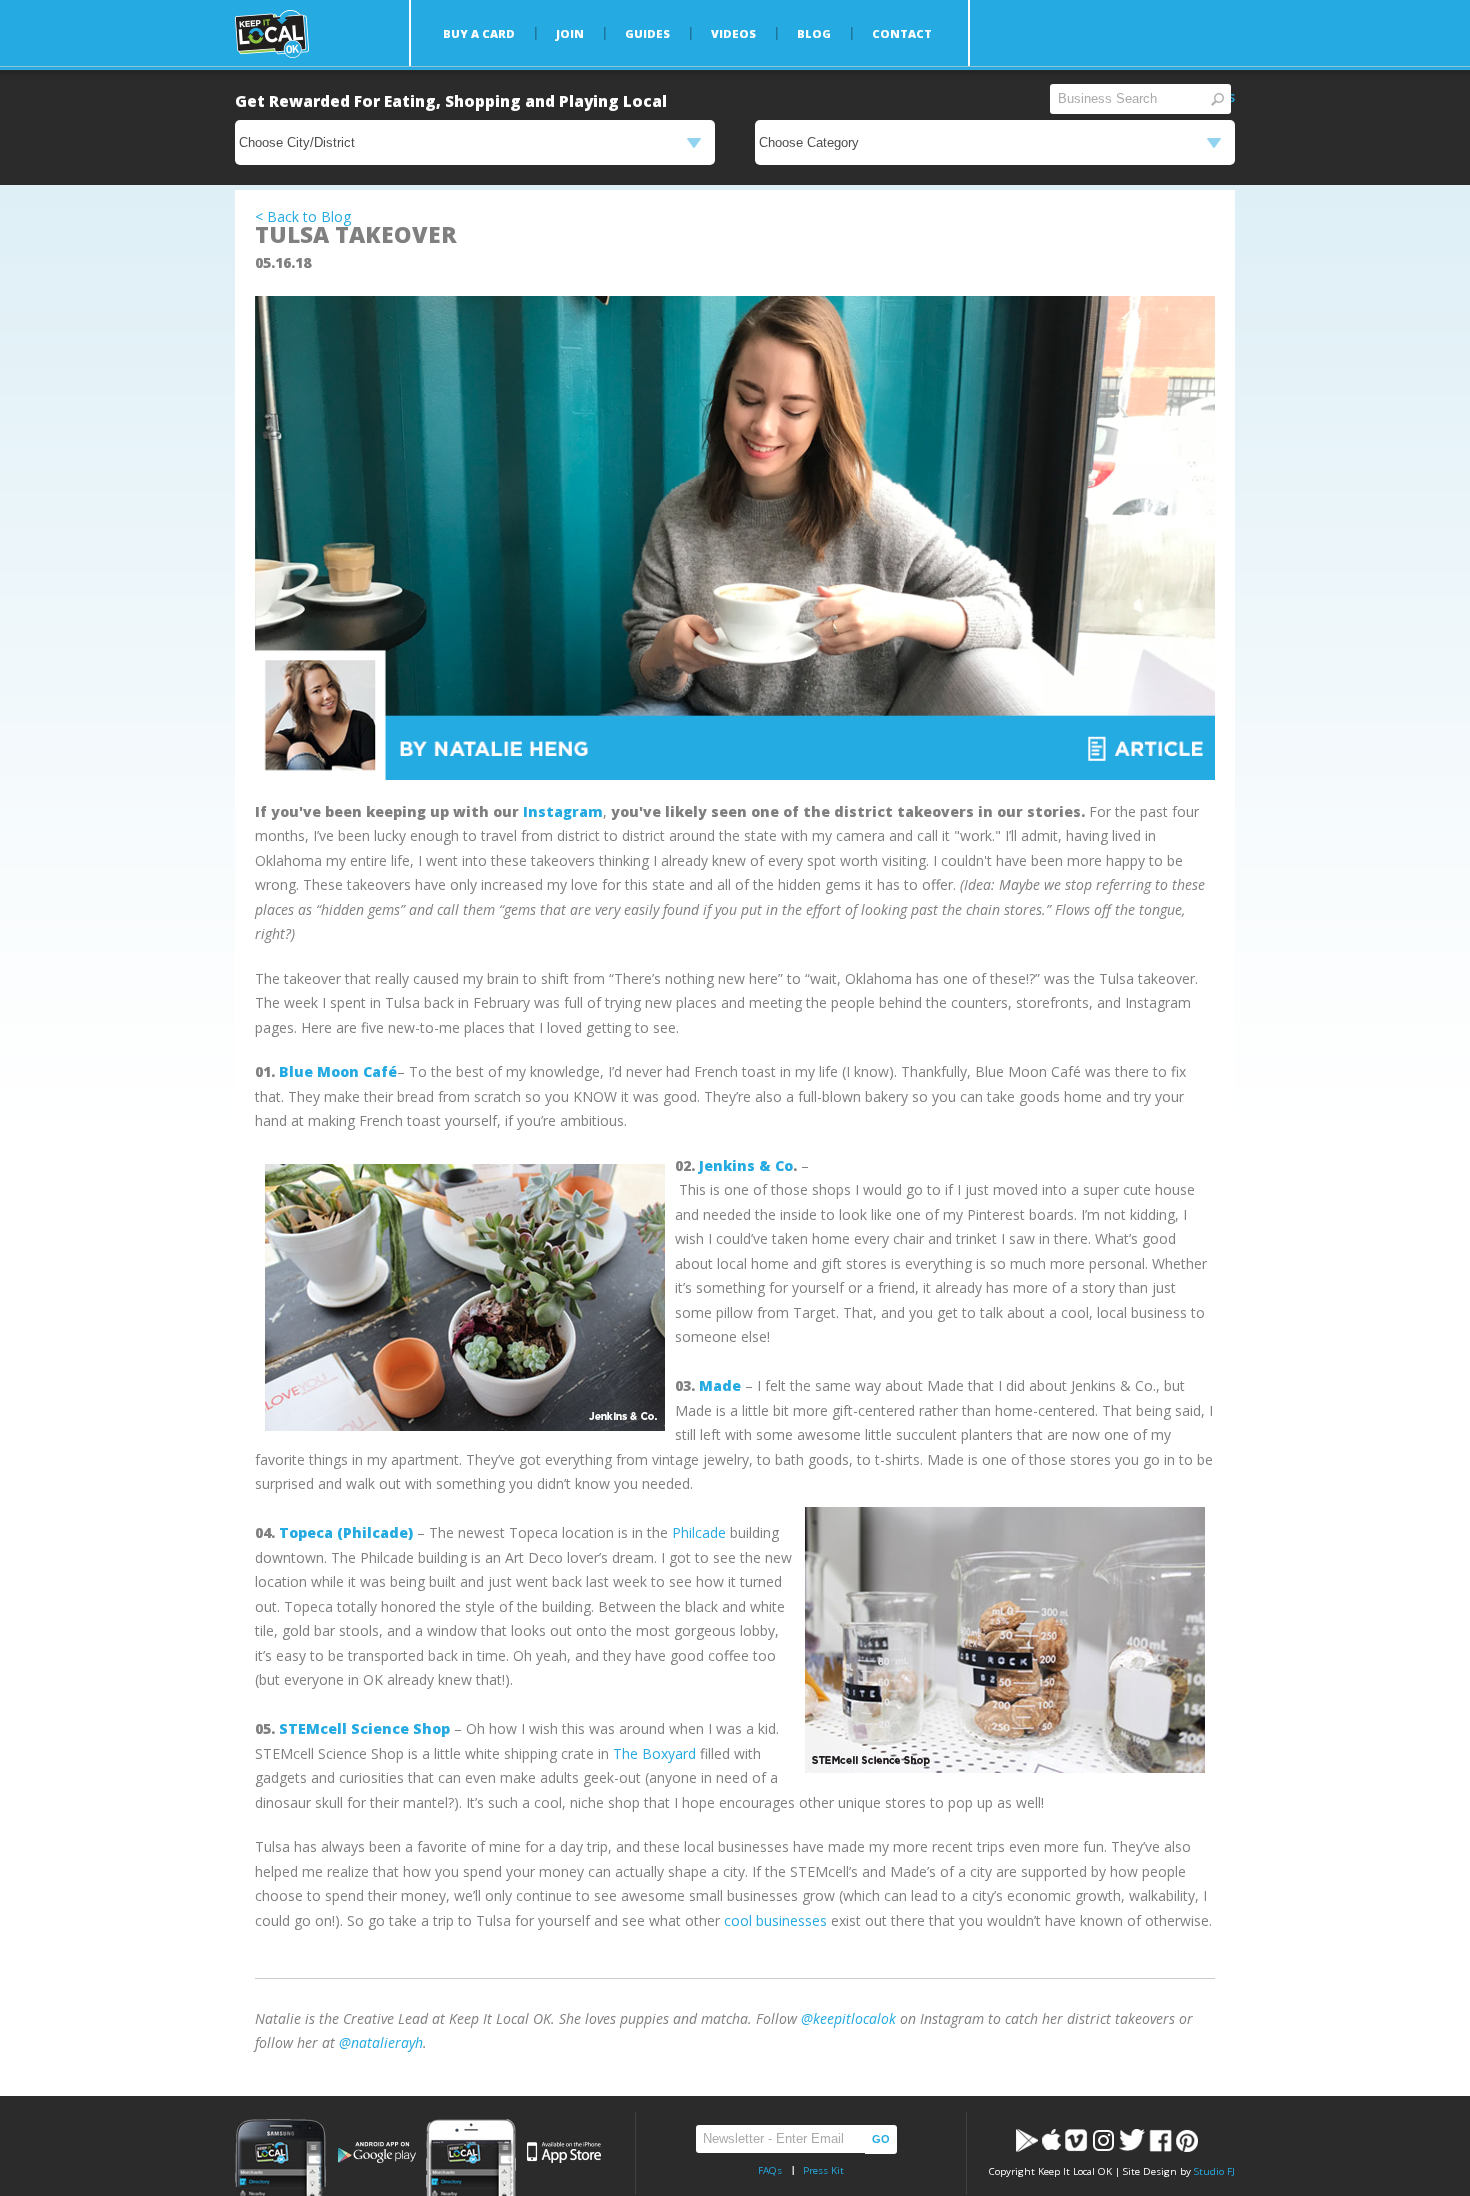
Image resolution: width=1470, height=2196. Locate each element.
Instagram (563, 811)
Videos (733, 33)
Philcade (699, 1532)
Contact (902, 33)
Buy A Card (479, 33)
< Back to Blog (303, 216)
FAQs (770, 2170)
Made (720, 1385)
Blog (814, 33)
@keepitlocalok (848, 2018)
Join (570, 33)
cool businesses (775, 1920)
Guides (647, 33)
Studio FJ (1214, 2171)
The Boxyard (654, 1753)
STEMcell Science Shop (364, 1728)
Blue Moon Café (338, 1071)
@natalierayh (381, 2042)
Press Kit (823, 2170)
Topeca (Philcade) (346, 1532)
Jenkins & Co (746, 1165)
